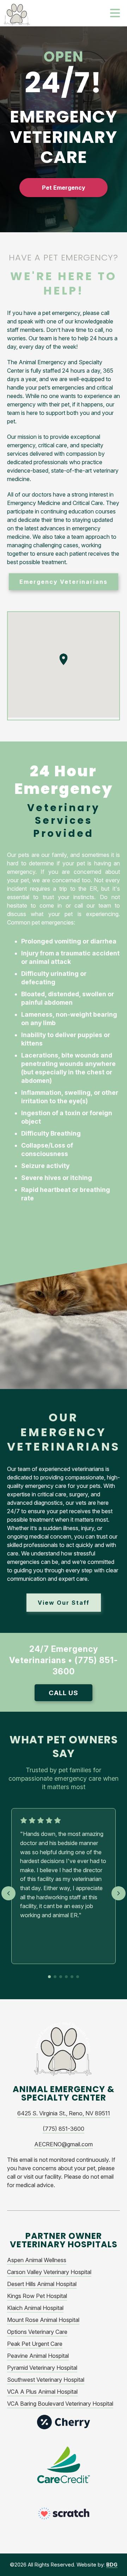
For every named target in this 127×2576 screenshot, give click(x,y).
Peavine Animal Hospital (38, 2356)
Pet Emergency (64, 188)
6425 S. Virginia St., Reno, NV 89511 (64, 2113)
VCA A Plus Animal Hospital (42, 2392)
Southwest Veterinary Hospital (46, 2380)
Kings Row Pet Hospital (37, 2296)
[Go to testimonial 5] (72, 1977)
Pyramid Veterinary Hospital (42, 2368)
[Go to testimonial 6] (78, 1977)
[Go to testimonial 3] (61, 1977)
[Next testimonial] (119, 1893)
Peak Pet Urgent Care (35, 2344)
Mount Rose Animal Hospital (43, 2320)
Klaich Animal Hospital (35, 2308)
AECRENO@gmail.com (64, 2144)
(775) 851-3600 (64, 2129)
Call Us (64, 1693)
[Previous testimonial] (8, 1893)
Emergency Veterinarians (64, 582)
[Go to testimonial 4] (66, 1977)
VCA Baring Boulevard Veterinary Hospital (60, 2404)
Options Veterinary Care (37, 2332)
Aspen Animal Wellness (37, 2260)
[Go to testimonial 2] (55, 1977)
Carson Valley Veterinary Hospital (49, 2272)
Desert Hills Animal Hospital (42, 2284)
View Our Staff (64, 1603)
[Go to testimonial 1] (49, 1977)
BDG (112, 2565)
